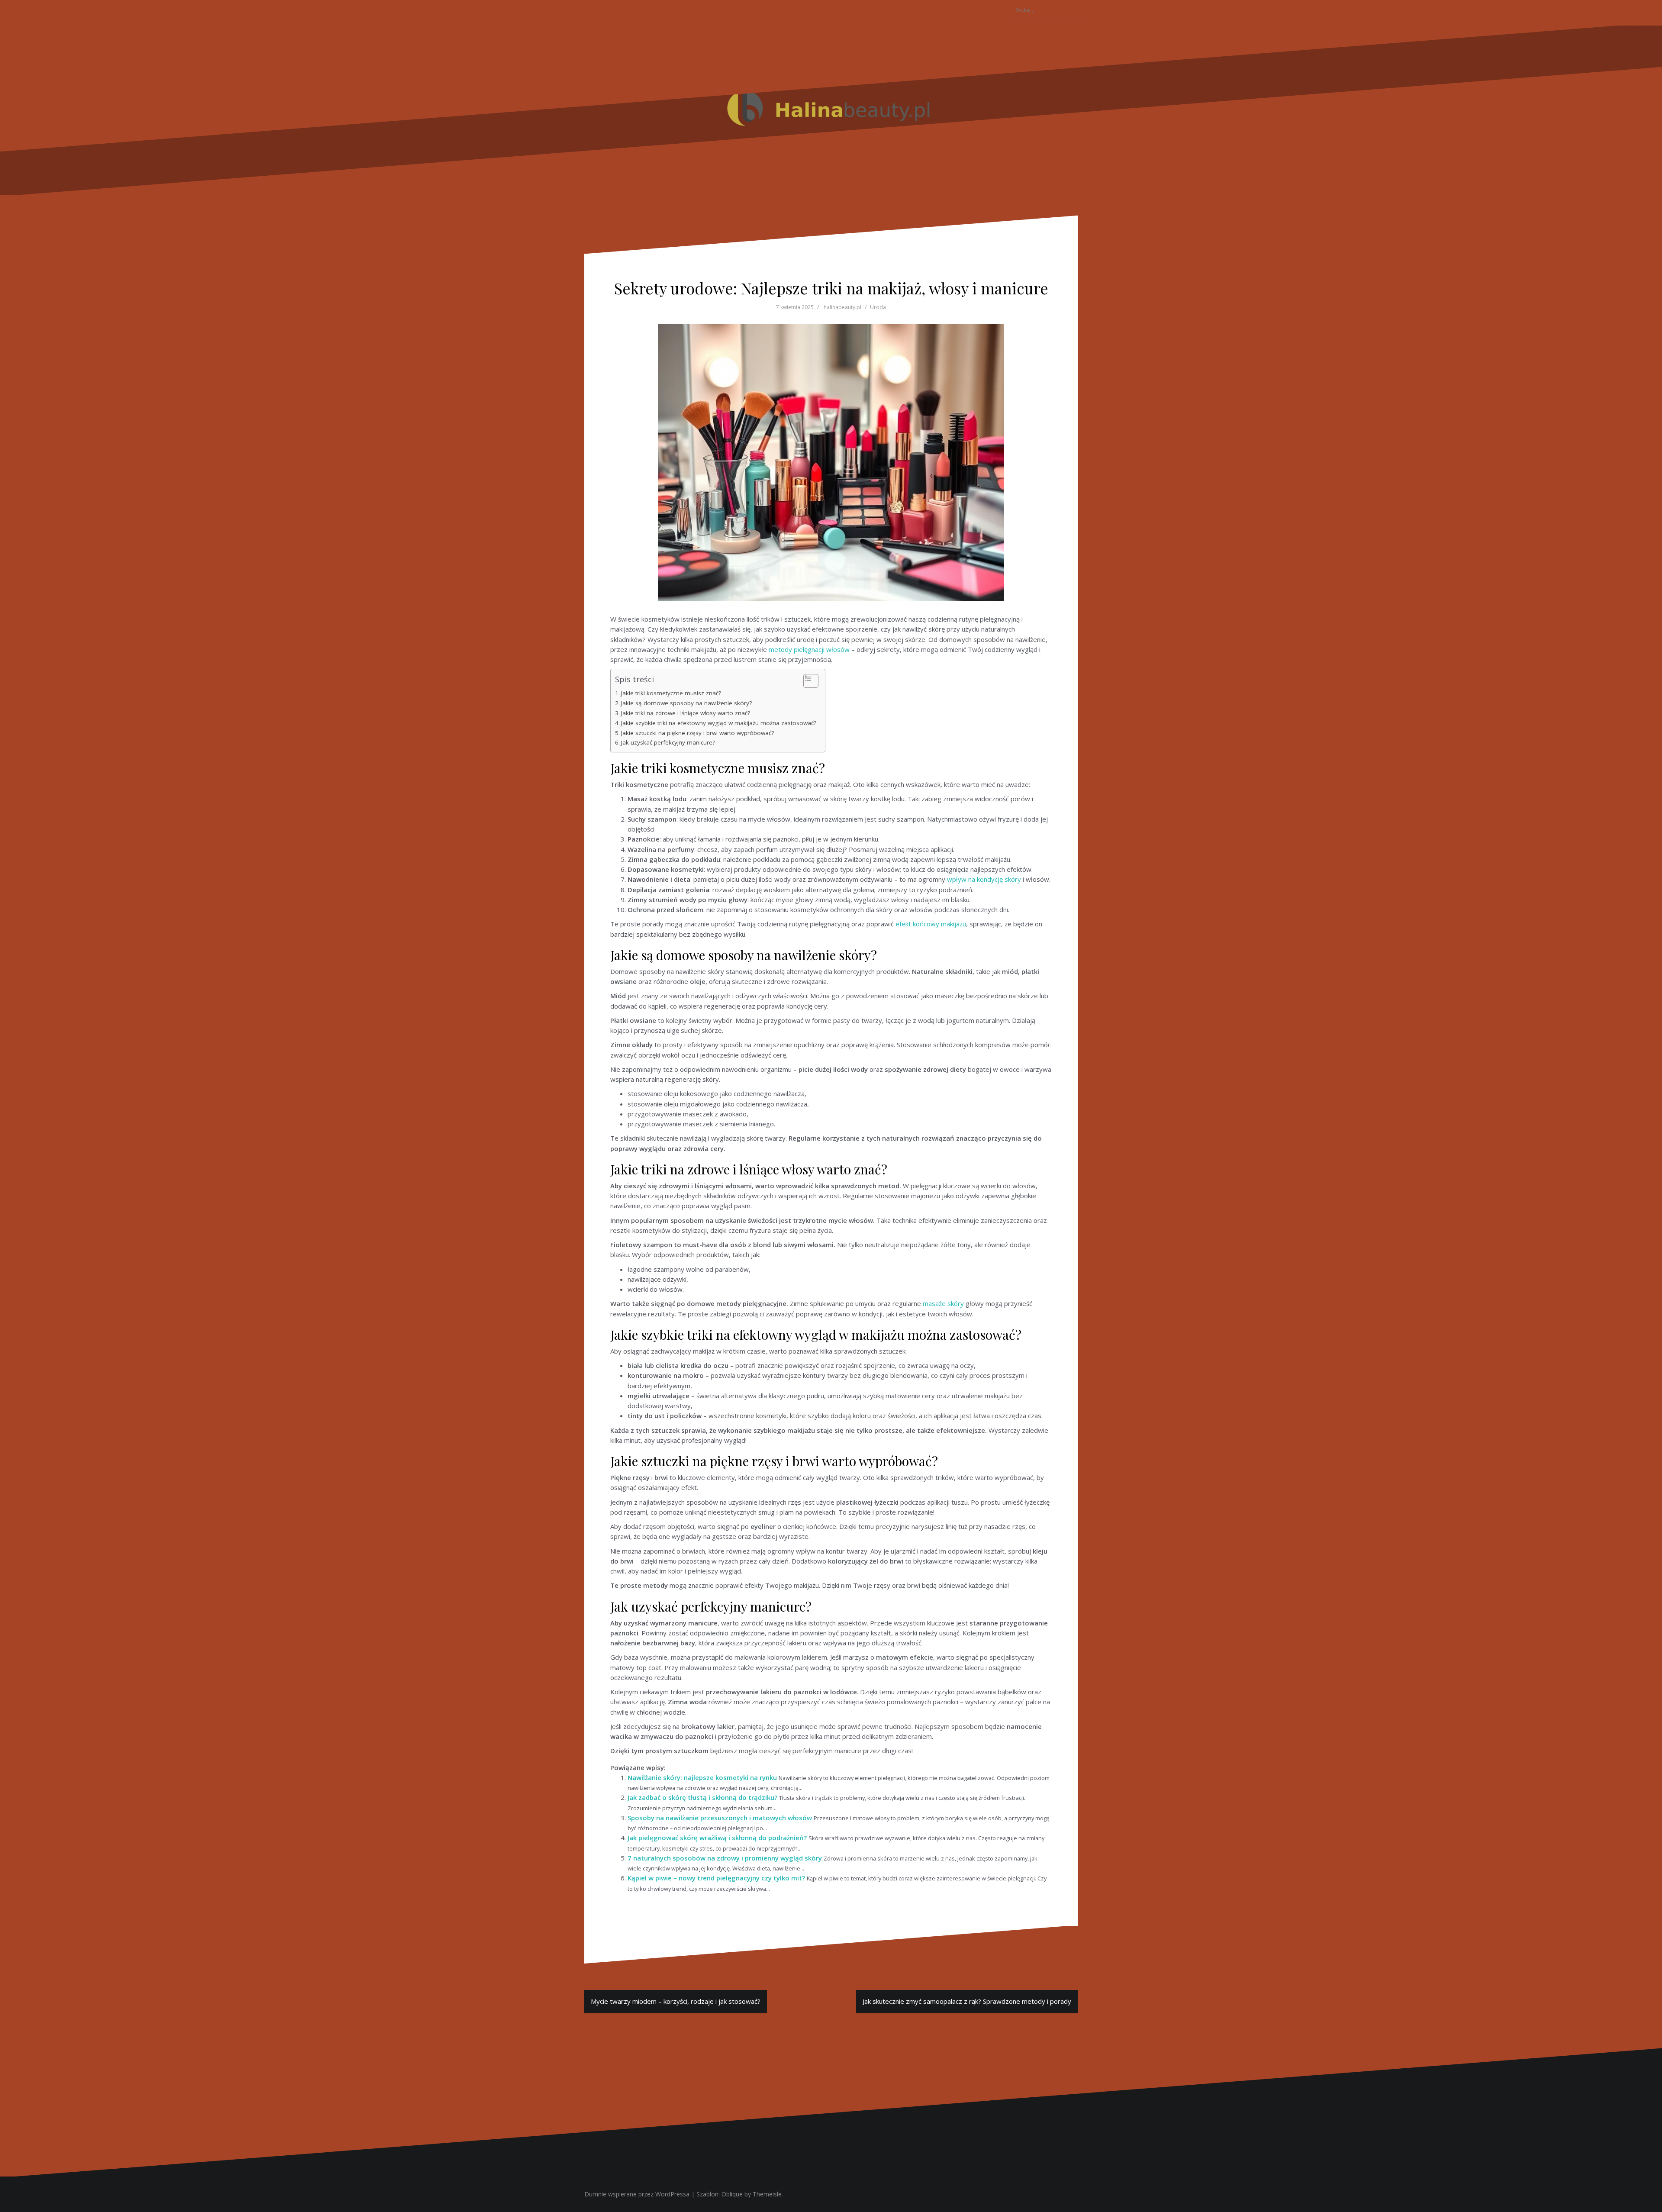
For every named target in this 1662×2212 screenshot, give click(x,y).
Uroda (878, 307)
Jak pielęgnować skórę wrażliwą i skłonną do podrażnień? (717, 1838)
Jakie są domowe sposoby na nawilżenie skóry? (686, 703)
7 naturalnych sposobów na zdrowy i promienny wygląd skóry (725, 1858)
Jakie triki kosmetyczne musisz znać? (671, 693)
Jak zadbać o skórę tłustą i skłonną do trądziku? (702, 1797)
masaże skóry (943, 1303)
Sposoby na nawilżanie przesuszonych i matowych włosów (720, 1818)
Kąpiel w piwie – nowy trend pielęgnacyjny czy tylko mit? (716, 1878)
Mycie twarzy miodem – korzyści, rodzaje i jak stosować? (676, 2001)
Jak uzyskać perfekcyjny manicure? (668, 742)
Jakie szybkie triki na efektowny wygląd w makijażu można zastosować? (719, 723)
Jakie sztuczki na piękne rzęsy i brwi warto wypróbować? (697, 733)
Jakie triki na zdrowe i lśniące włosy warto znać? (686, 713)
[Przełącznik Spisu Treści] (807, 681)
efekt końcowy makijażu (931, 924)
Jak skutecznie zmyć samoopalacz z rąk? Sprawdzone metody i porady (967, 2001)
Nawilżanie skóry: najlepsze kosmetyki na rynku (702, 1777)
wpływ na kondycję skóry (984, 879)
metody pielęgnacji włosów (809, 649)
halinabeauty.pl (842, 307)
